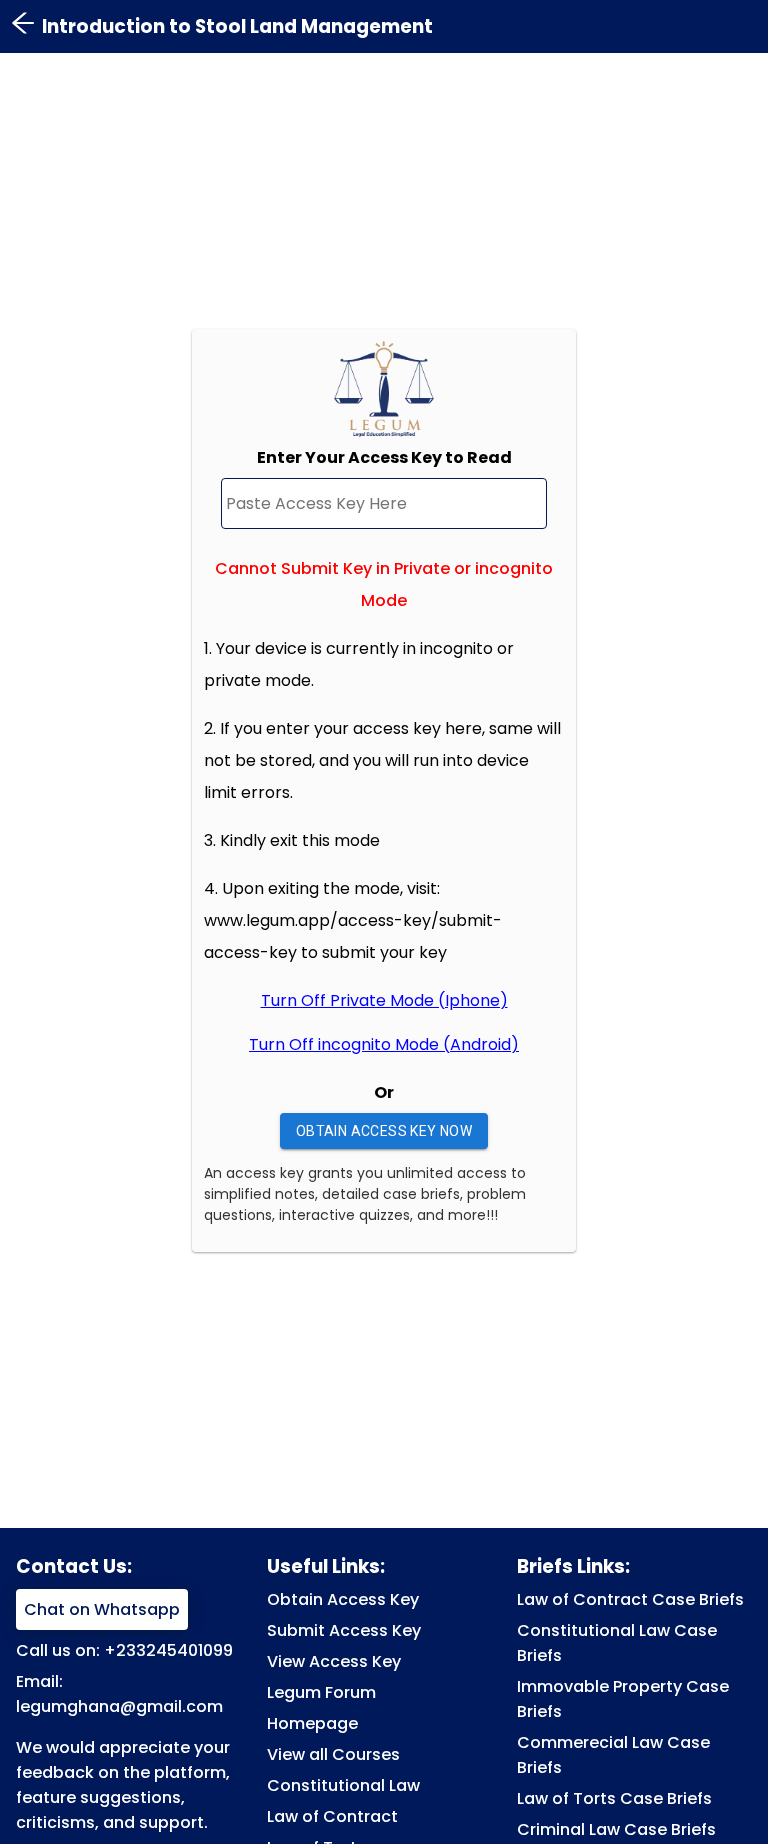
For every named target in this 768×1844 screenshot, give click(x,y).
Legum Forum (321, 1692)
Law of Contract (332, 1816)
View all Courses (333, 1754)
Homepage (312, 1723)
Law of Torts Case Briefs (614, 1798)
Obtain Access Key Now (384, 1131)
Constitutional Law (343, 1785)
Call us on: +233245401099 (124, 1650)
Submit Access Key (344, 1630)
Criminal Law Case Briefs (616, 1829)
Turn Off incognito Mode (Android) (384, 1044)
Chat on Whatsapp (102, 1609)
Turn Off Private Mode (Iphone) (384, 1000)
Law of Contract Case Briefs (630, 1599)
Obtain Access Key (343, 1599)
